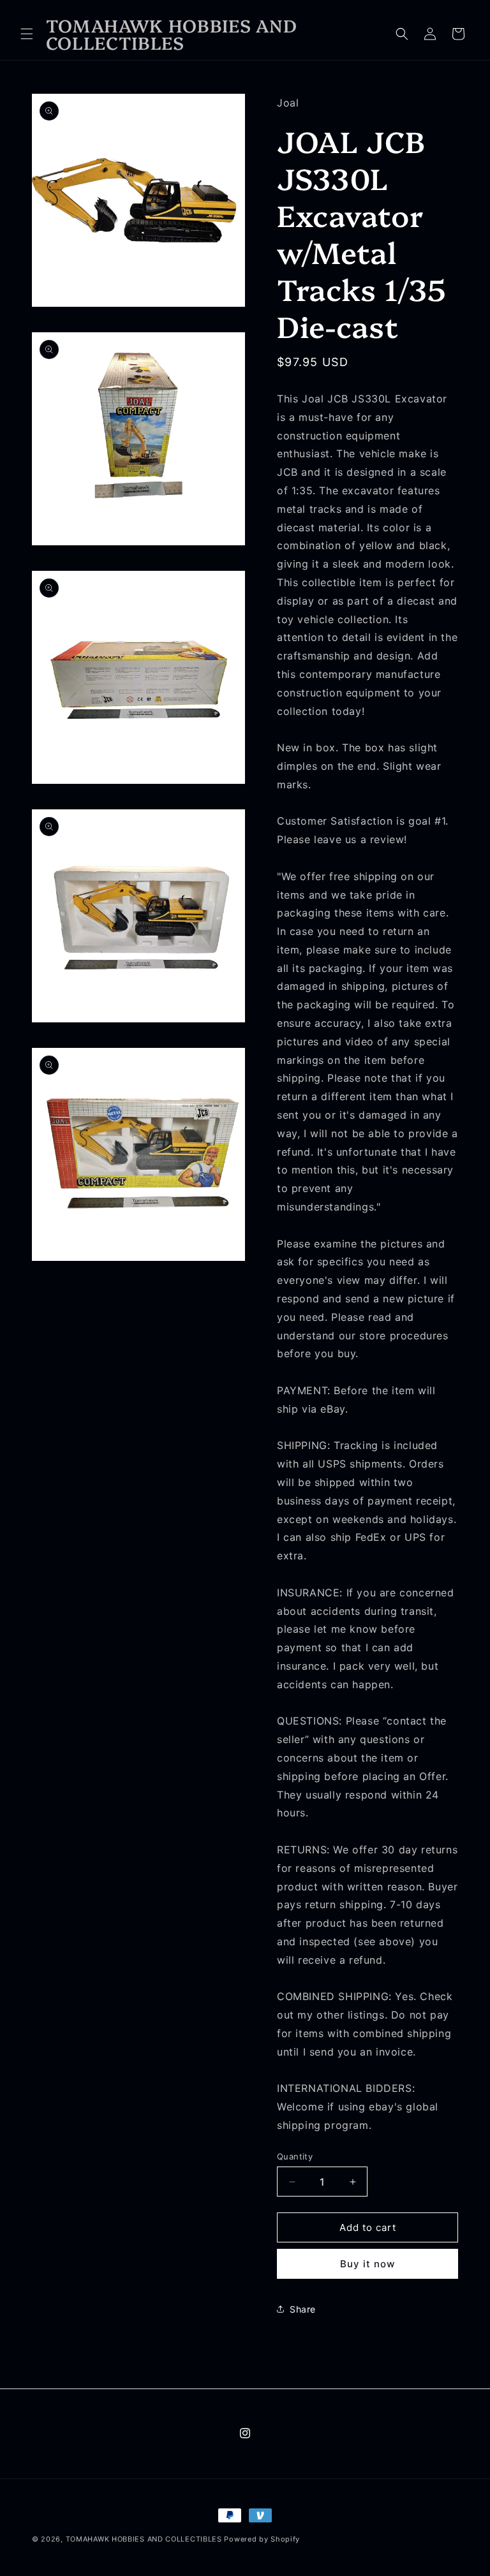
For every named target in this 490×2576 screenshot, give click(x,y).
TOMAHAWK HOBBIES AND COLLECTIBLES (145, 2539)
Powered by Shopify (262, 2539)
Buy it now (367, 2264)
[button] (27, 34)
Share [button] (303, 2309)
